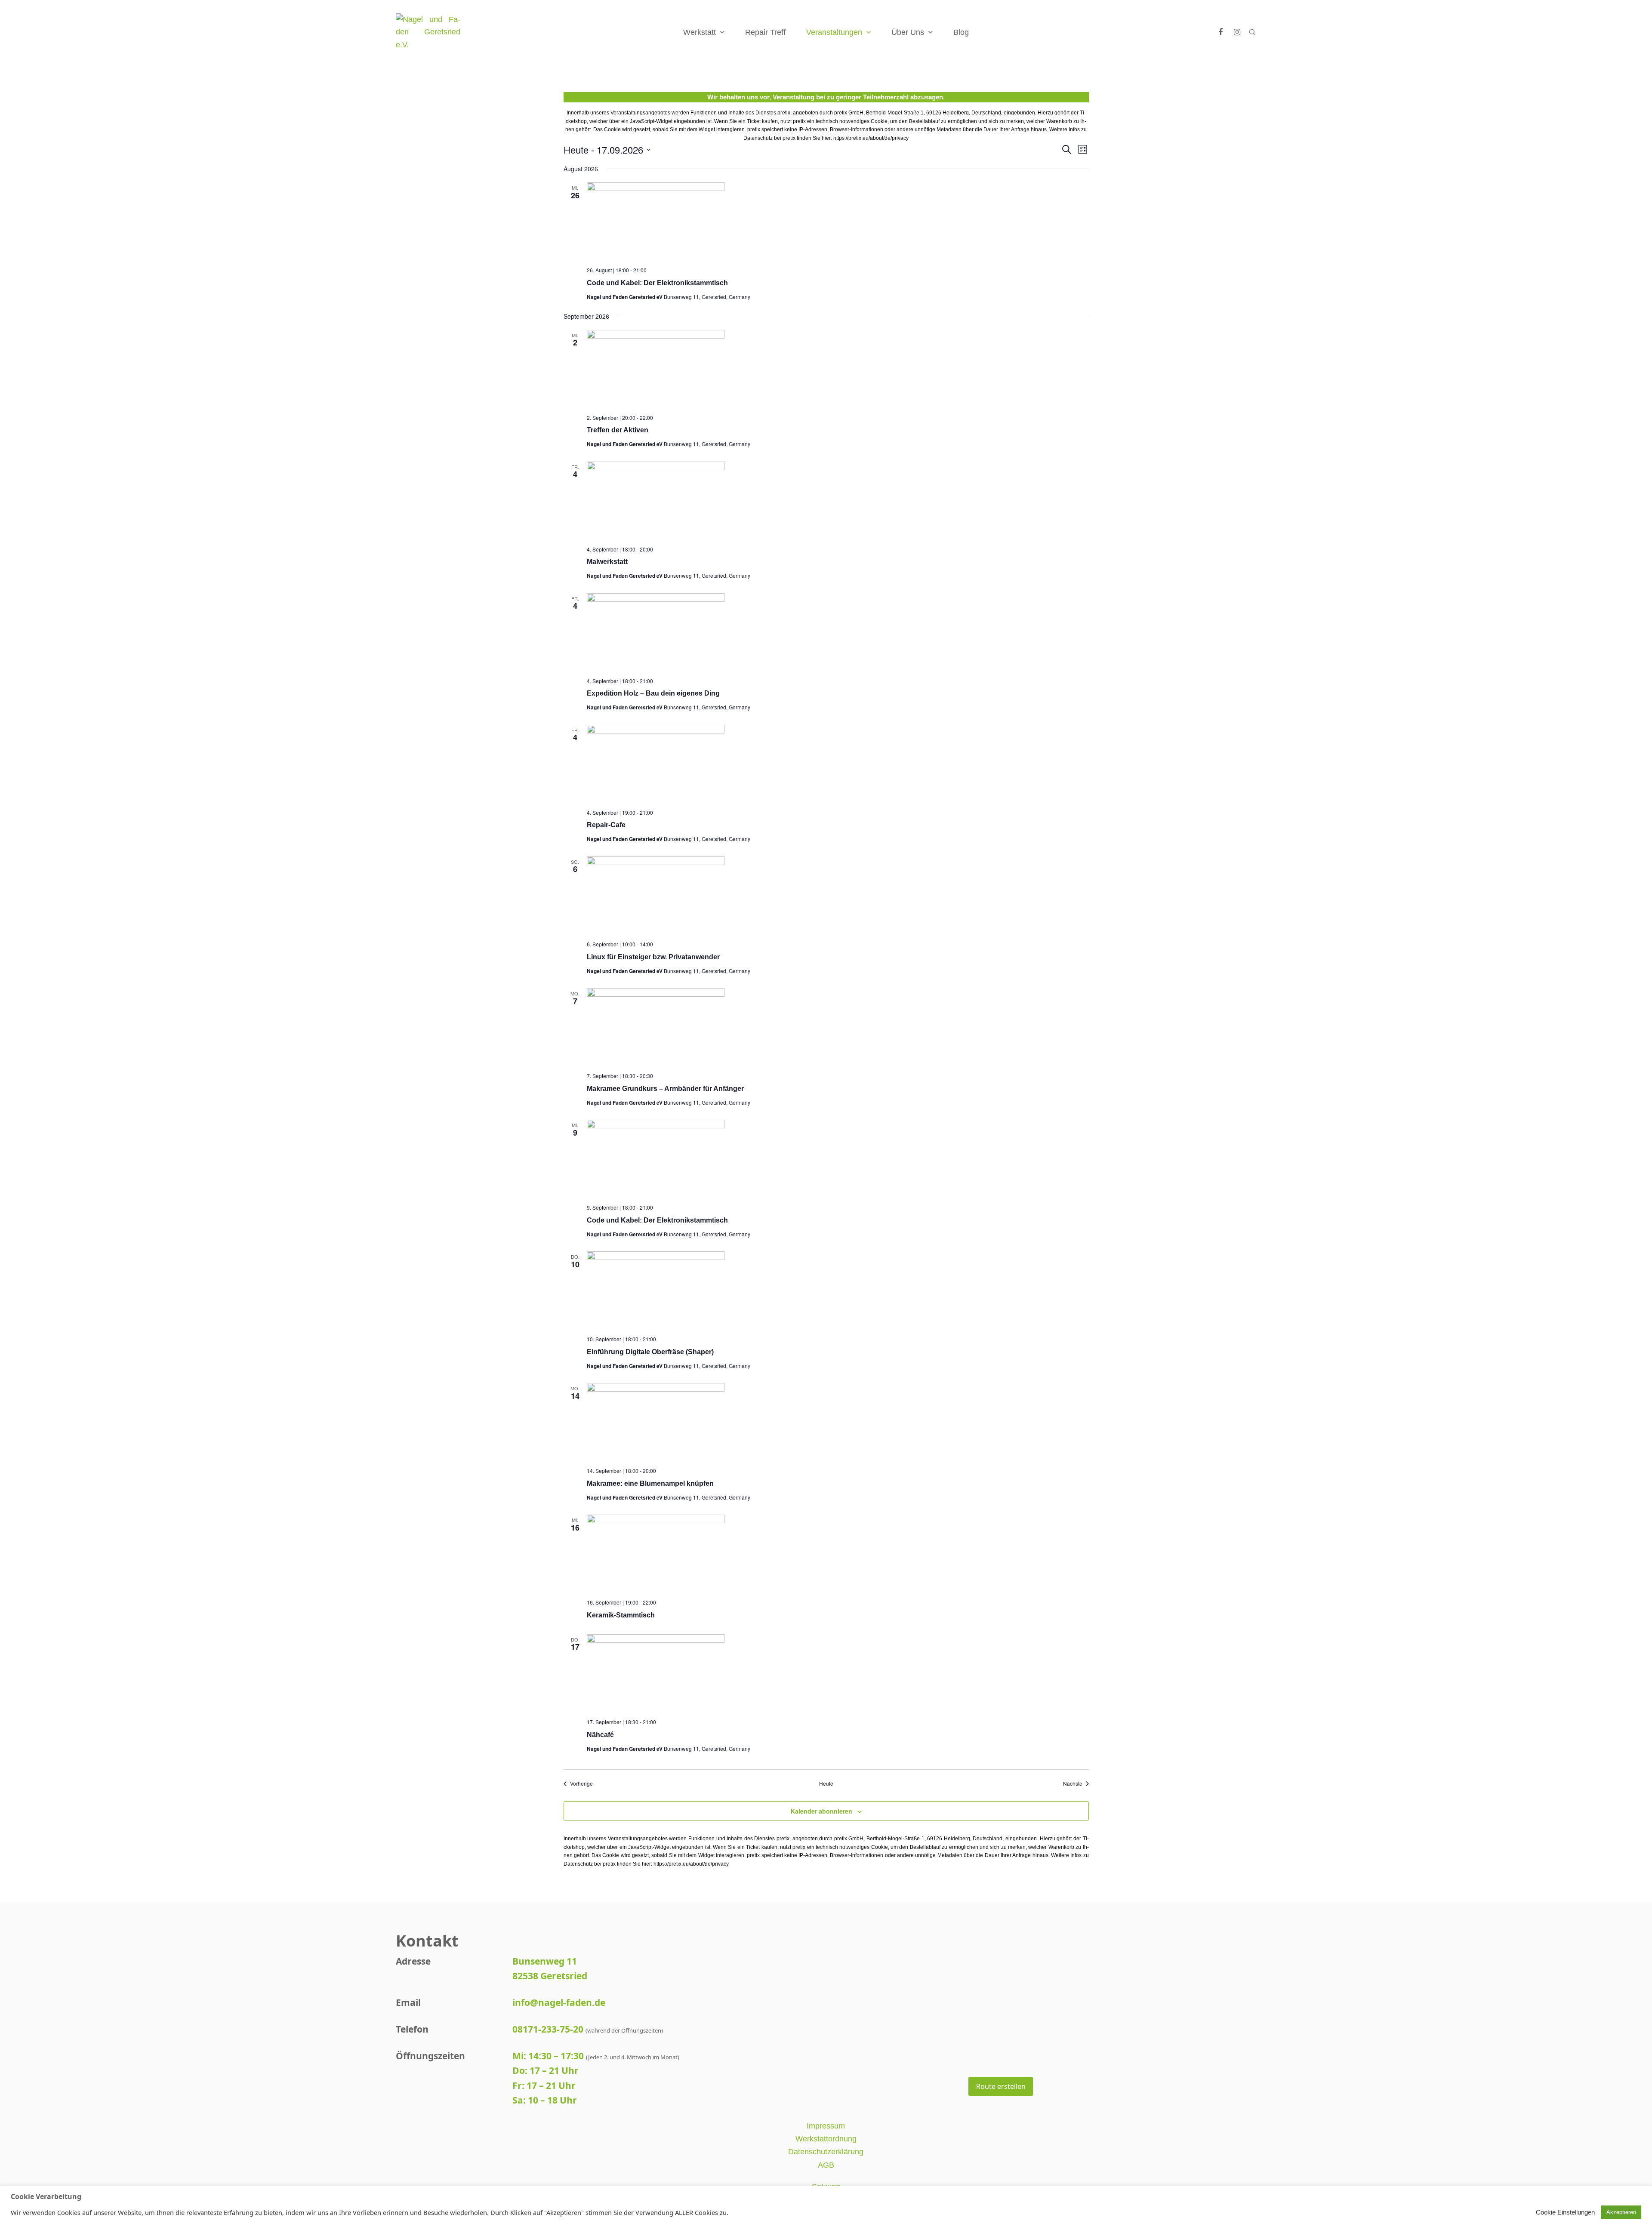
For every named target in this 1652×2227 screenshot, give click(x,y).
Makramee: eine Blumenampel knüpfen (650, 1483)
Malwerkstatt (607, 562)
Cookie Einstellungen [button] (1565, 2212)
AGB (826, 2165)
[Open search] (1252, 32)
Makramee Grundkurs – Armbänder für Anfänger (665, 1089)
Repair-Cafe (606, 825)
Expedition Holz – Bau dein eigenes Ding (653, 693)
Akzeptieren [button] (1621, 2212)
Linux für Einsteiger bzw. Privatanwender (653, 957)
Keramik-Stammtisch (621, 1615)
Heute (826, 1783)
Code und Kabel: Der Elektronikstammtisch (657, 283)
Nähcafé (600, 1735)
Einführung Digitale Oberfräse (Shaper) (650, 1352)
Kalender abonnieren (821, 1811)
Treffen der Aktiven (618, 430)
